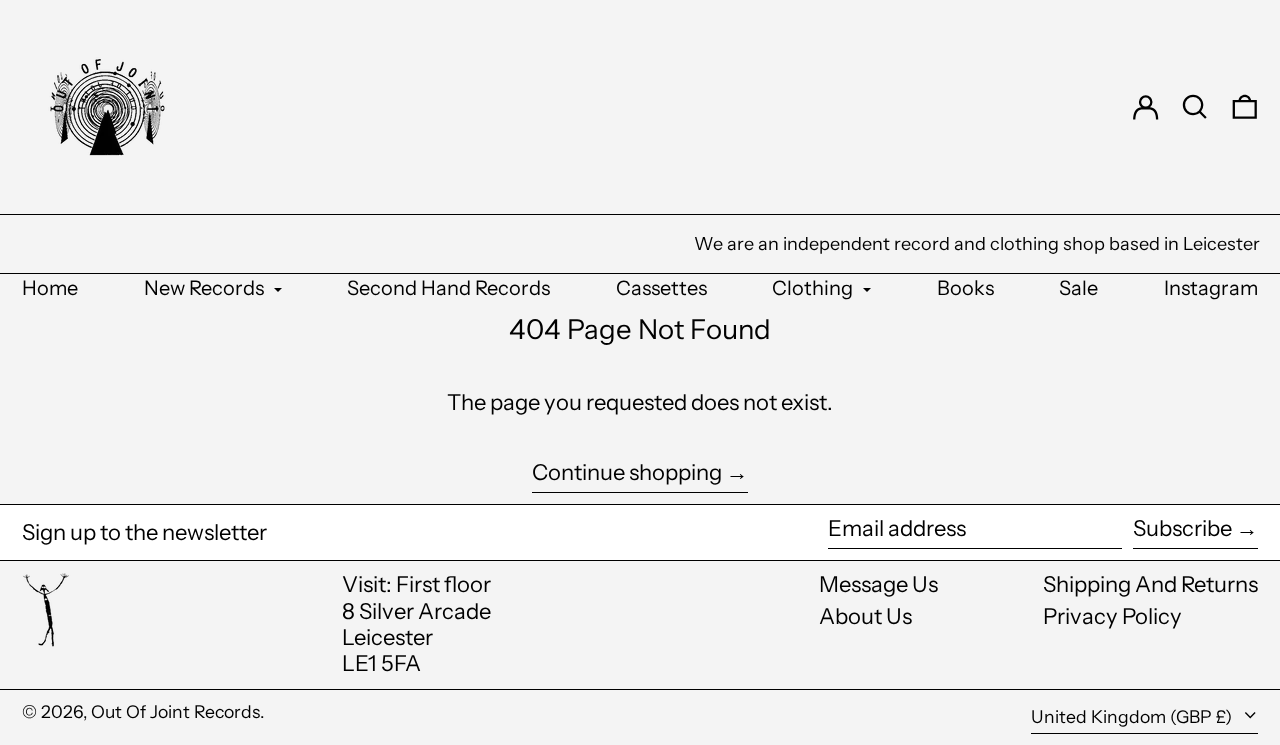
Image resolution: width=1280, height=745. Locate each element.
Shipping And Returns (1150, 584)
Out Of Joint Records (175, 711)
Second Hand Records (448, 288)
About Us (865, 616)
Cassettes (661, 288)
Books (965, 288)
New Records (206, 288)
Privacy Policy (1112, 616)
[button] (1195, 107)
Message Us (878, 584)
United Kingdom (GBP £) (1133, 716)
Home (50, 288)
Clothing (814, 288)
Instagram (1211, 288)
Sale (1078, 288)
